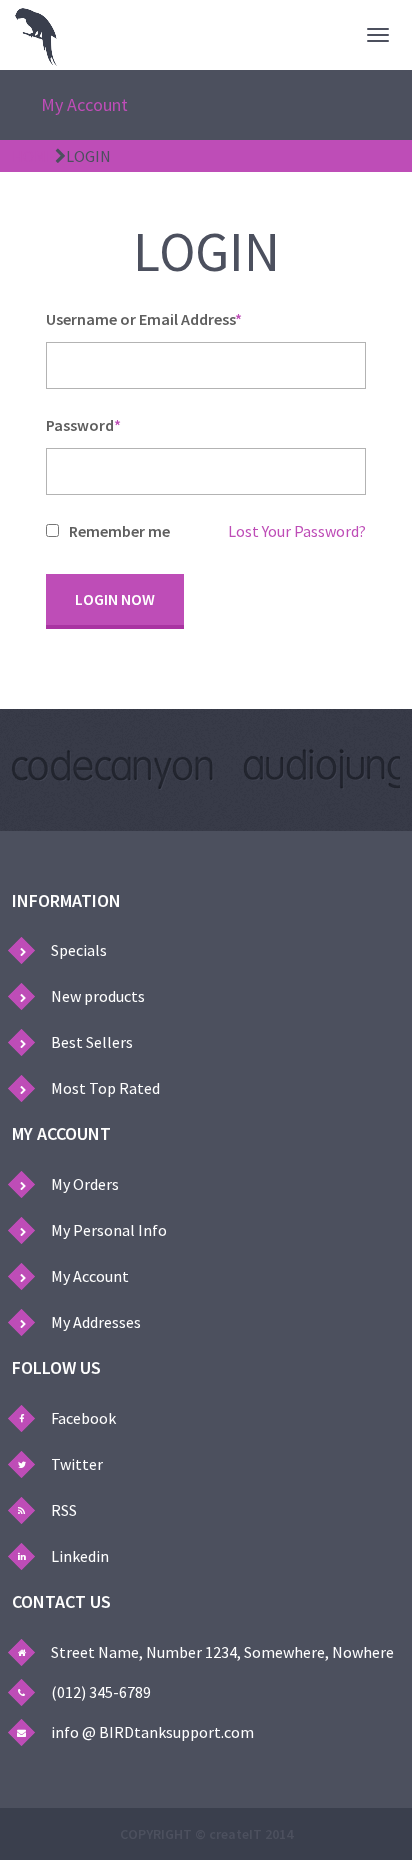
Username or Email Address (144, 320)
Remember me (119, 532)
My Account (84, 104)
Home (33, 156)
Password (83, 426)
